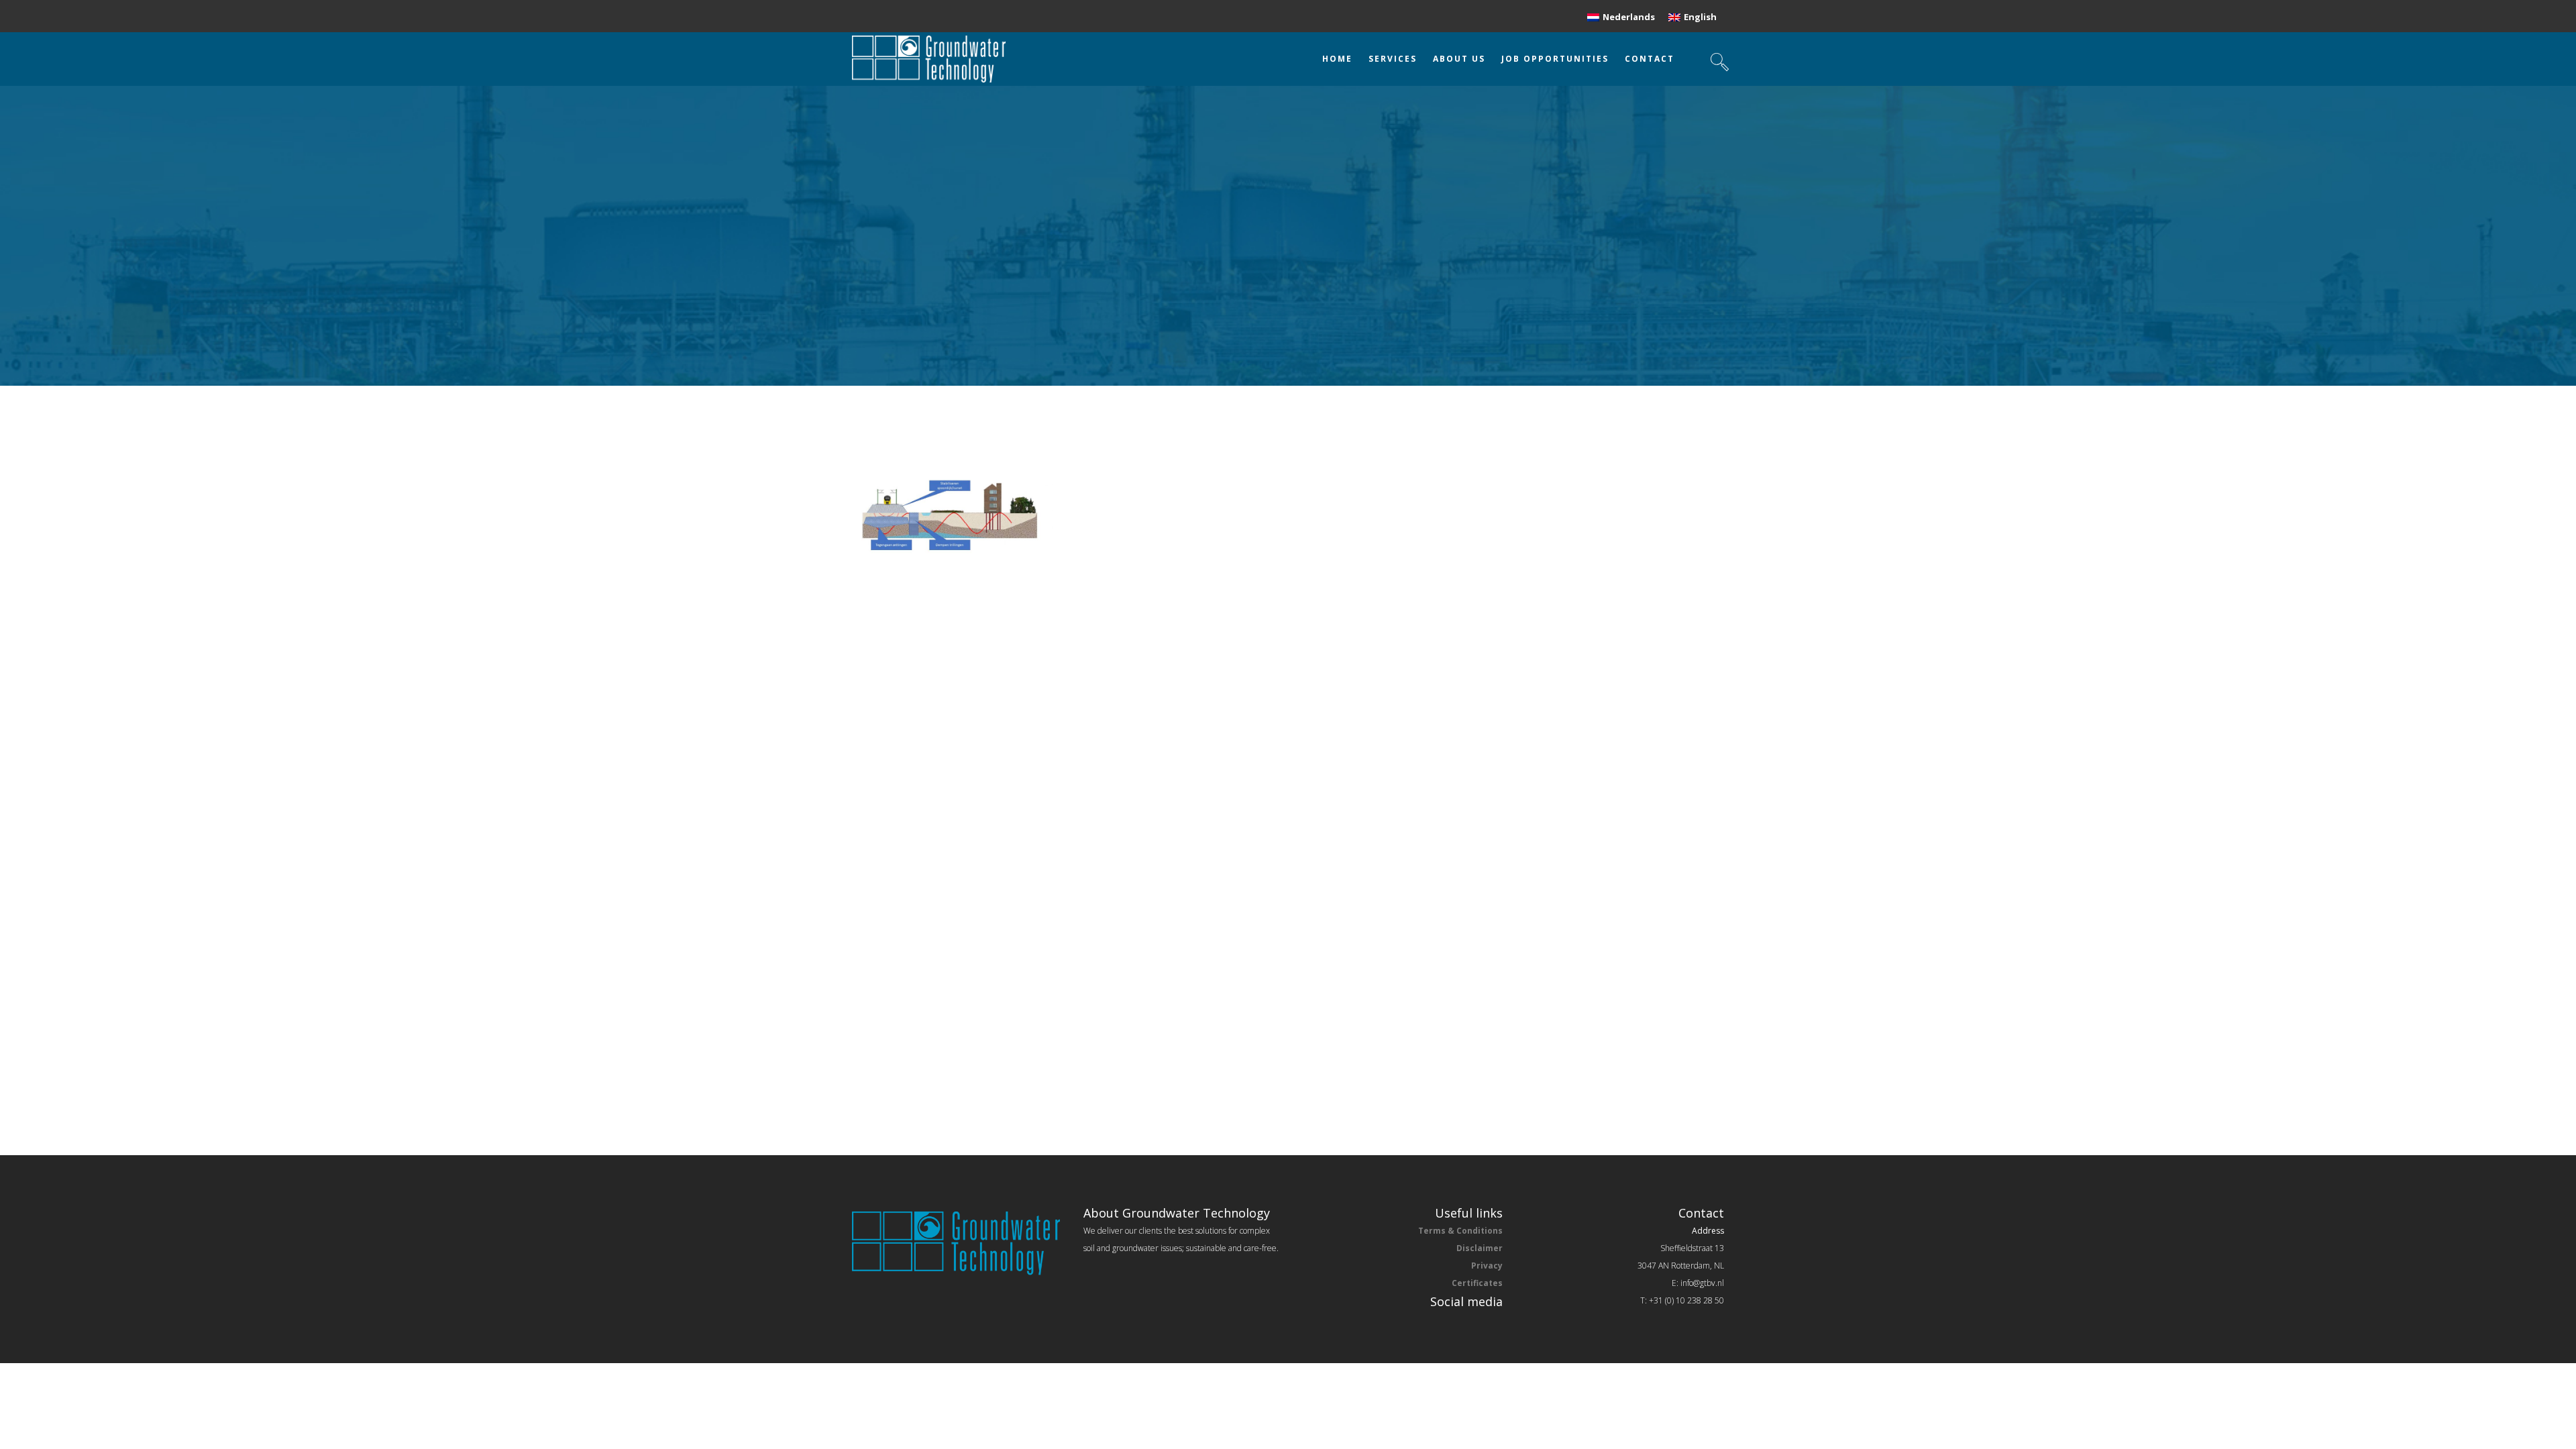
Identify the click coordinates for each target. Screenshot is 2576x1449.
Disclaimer (1480, 1248)
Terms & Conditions (1460, 1231)
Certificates (1477, 1283)
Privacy (1487, 1266)
